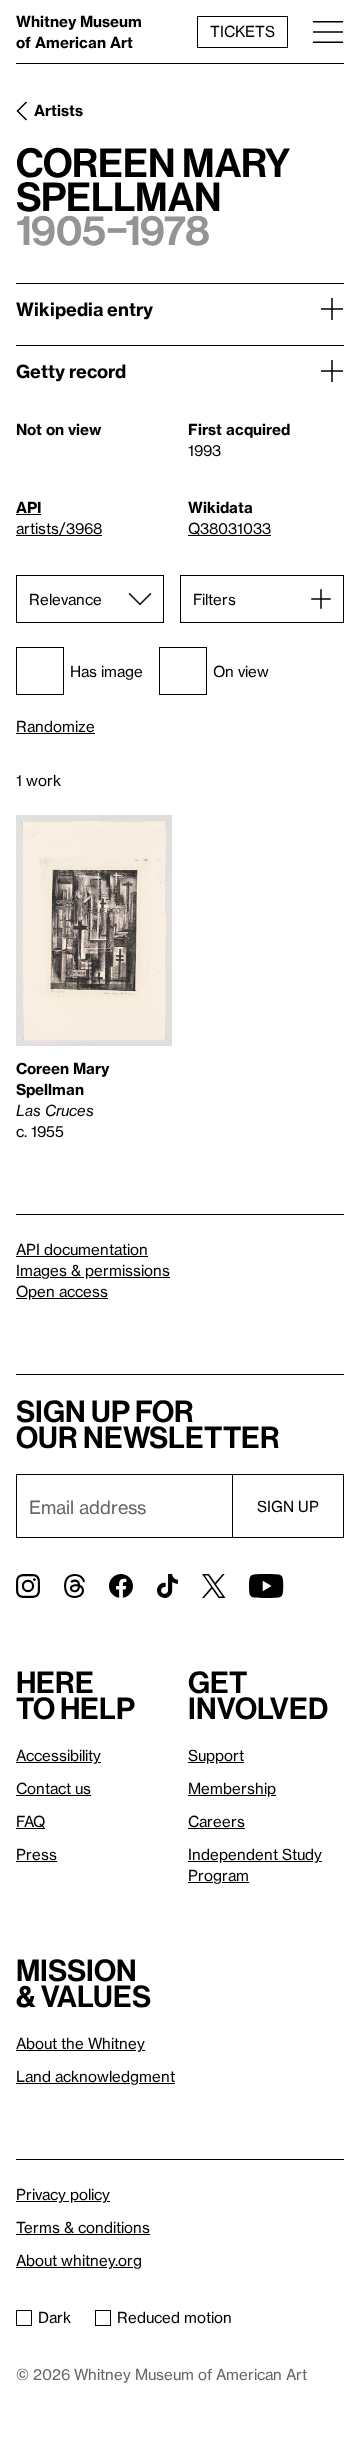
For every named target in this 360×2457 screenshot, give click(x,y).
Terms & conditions (83, 2227)
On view (241, 671)
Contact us (53, 1788)
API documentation (82, 1249)
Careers (216, 1821)
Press (36, 1854)
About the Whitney (80, 2043)
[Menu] (328, 31)
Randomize (55, 726)
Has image (106, 671)
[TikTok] (167, 1586)
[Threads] (74, 1586)
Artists (58, 110)
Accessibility (58, 1755)
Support (216, 1755)
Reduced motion (174, 2317)
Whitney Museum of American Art (79, 31)
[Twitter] (213, 1586)
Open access (62, 1291)
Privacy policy (63, 2194)
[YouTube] (266, 1586)
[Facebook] (121, 1586)
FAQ (30, 1821)
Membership (232, 1788)
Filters (214, 599)
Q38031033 (229, 528)
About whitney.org (79, 2260)
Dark (54, 2317)
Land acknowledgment (95, 2076)
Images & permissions (93, 1270)
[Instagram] (28, 1586)
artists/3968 (59, 528)
